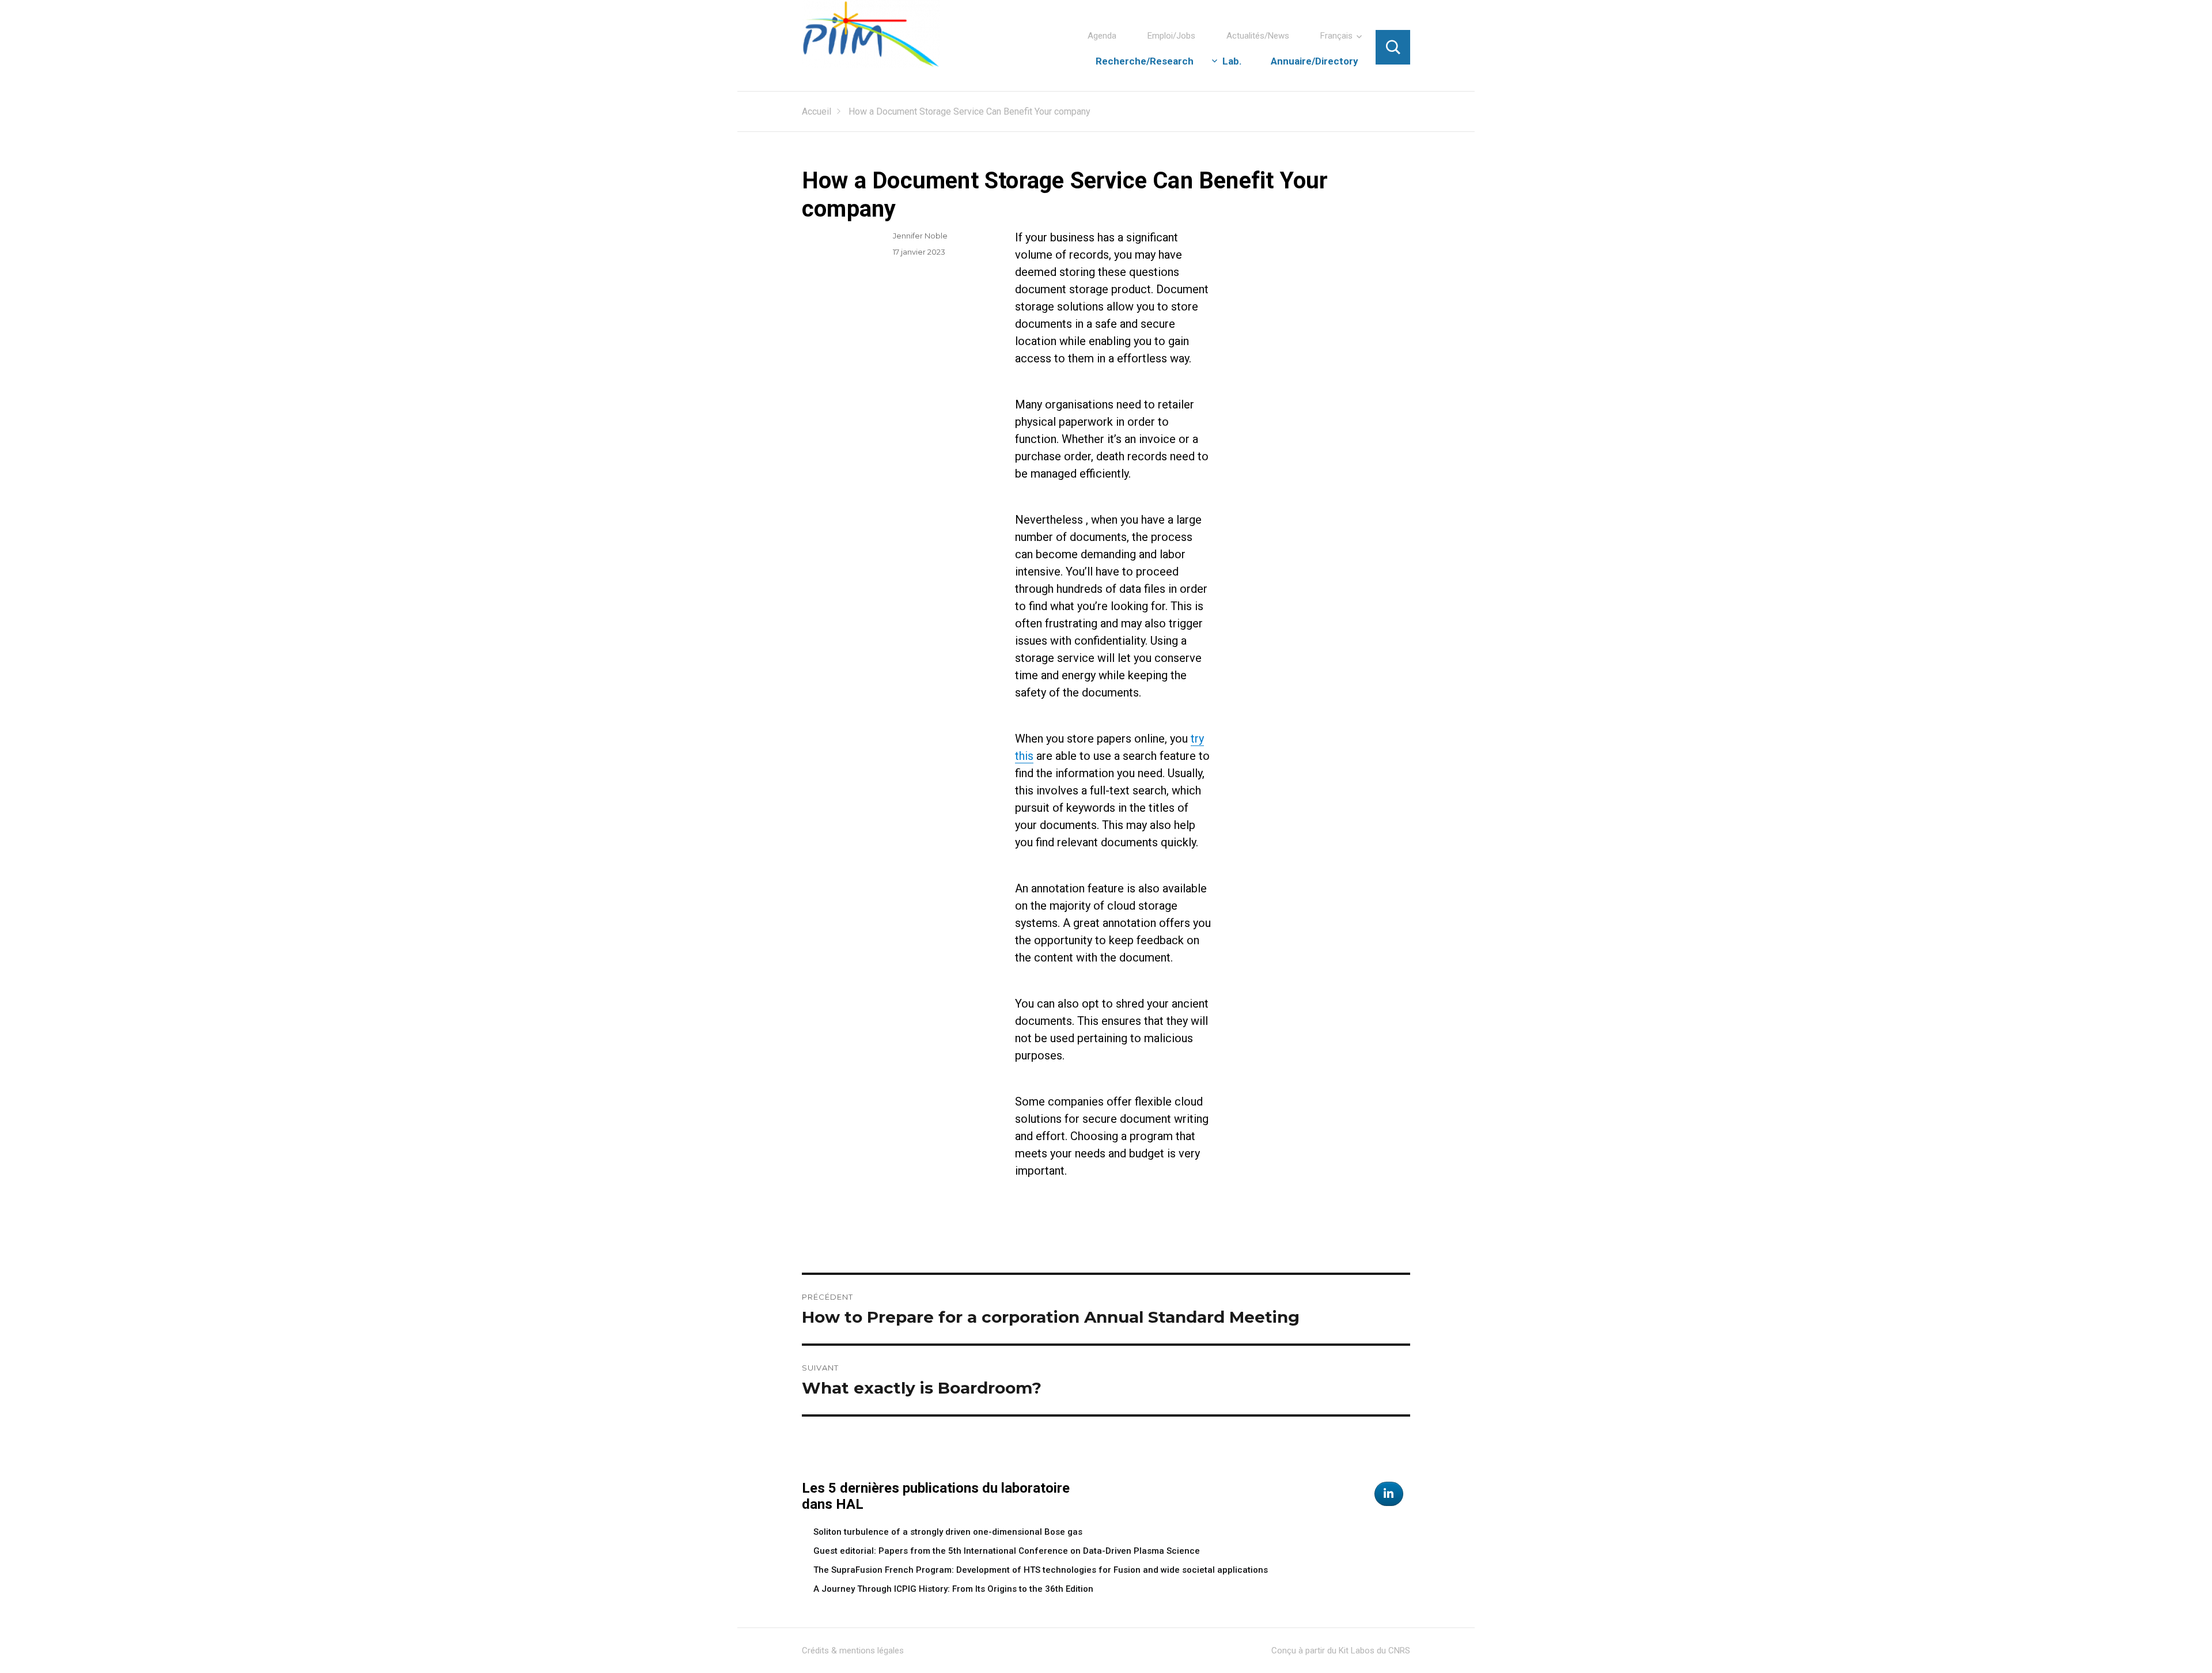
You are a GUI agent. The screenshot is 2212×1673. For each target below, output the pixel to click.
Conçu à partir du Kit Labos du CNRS (1341, 1651)
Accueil (817, 111)
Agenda (1102, 36)
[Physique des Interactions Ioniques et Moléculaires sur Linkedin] (1389, 1494)
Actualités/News (1258, 36)
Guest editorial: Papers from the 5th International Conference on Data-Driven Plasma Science (1007, 1551)
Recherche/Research (1145, 61)
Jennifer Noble (920, 236)
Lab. (1232, 61)
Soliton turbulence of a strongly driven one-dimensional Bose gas (948, 1532)
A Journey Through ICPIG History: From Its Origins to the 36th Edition (953, 1589)
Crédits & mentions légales (853, 1651)
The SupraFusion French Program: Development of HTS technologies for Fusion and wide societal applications (1041, 1570)
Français (1336, 36)
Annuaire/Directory (1315, 61)
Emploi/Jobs (1171, 36)
